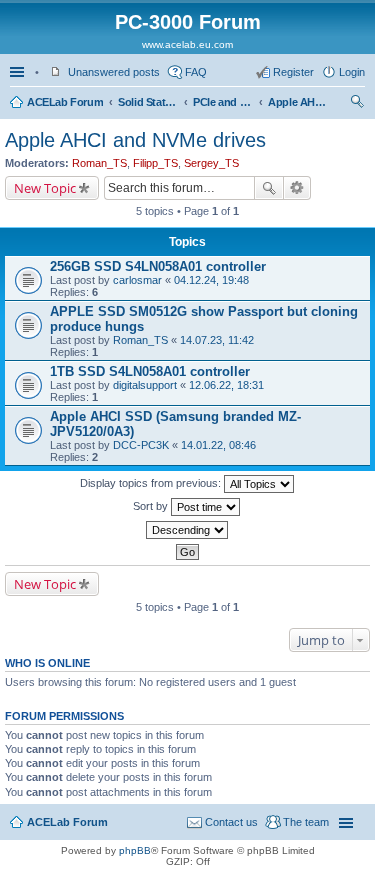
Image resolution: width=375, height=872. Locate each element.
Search (269, 188)
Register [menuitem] (293, 72)
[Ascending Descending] (187, 530)
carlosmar (137, 280)
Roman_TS (99, 163)
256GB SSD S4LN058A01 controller (158, 266)
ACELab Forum (65, 102)
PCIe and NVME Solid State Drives (223, 102)
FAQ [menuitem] (196, 72)
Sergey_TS (211, 163)
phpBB (135, 850)
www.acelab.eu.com (187, 44)
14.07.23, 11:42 (217, 340)
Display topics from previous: (152, 483)
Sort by (152, 506)
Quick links (19, 72)
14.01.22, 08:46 (218, 445)
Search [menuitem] (357, 104)
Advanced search (297, 188)
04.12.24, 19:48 (211, 280)
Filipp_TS (155, 163)
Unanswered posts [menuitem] (114, 72)
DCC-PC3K (141, 445)
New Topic (45, 188)
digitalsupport (145, 385)
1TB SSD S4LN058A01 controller (150, 371)
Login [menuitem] (352, 72)
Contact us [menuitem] (231, 822)
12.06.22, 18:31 (226, 385)
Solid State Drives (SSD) (148, 102)
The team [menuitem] (306, 822)
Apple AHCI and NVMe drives (298, 102)
